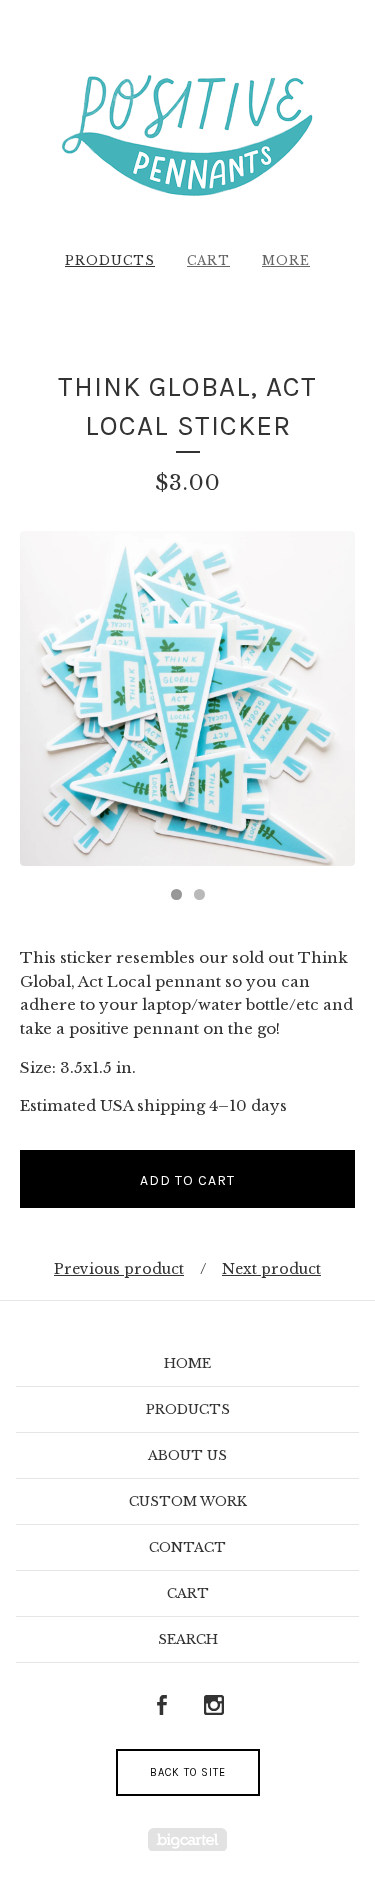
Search (188, 1639)
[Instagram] (214, 1706)
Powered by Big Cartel (187, 1839)
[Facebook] (162, 1706)
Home (187, 1363)
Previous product (119, 1269)
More (286, 260)
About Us (187, 1455)
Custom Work (188, 1501)
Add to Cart (187, 1180)
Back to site (188, 1772)
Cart (208, 260)
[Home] (187, 133)
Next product (271, 1269)
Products (110, 260)
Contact (187, 1547)
